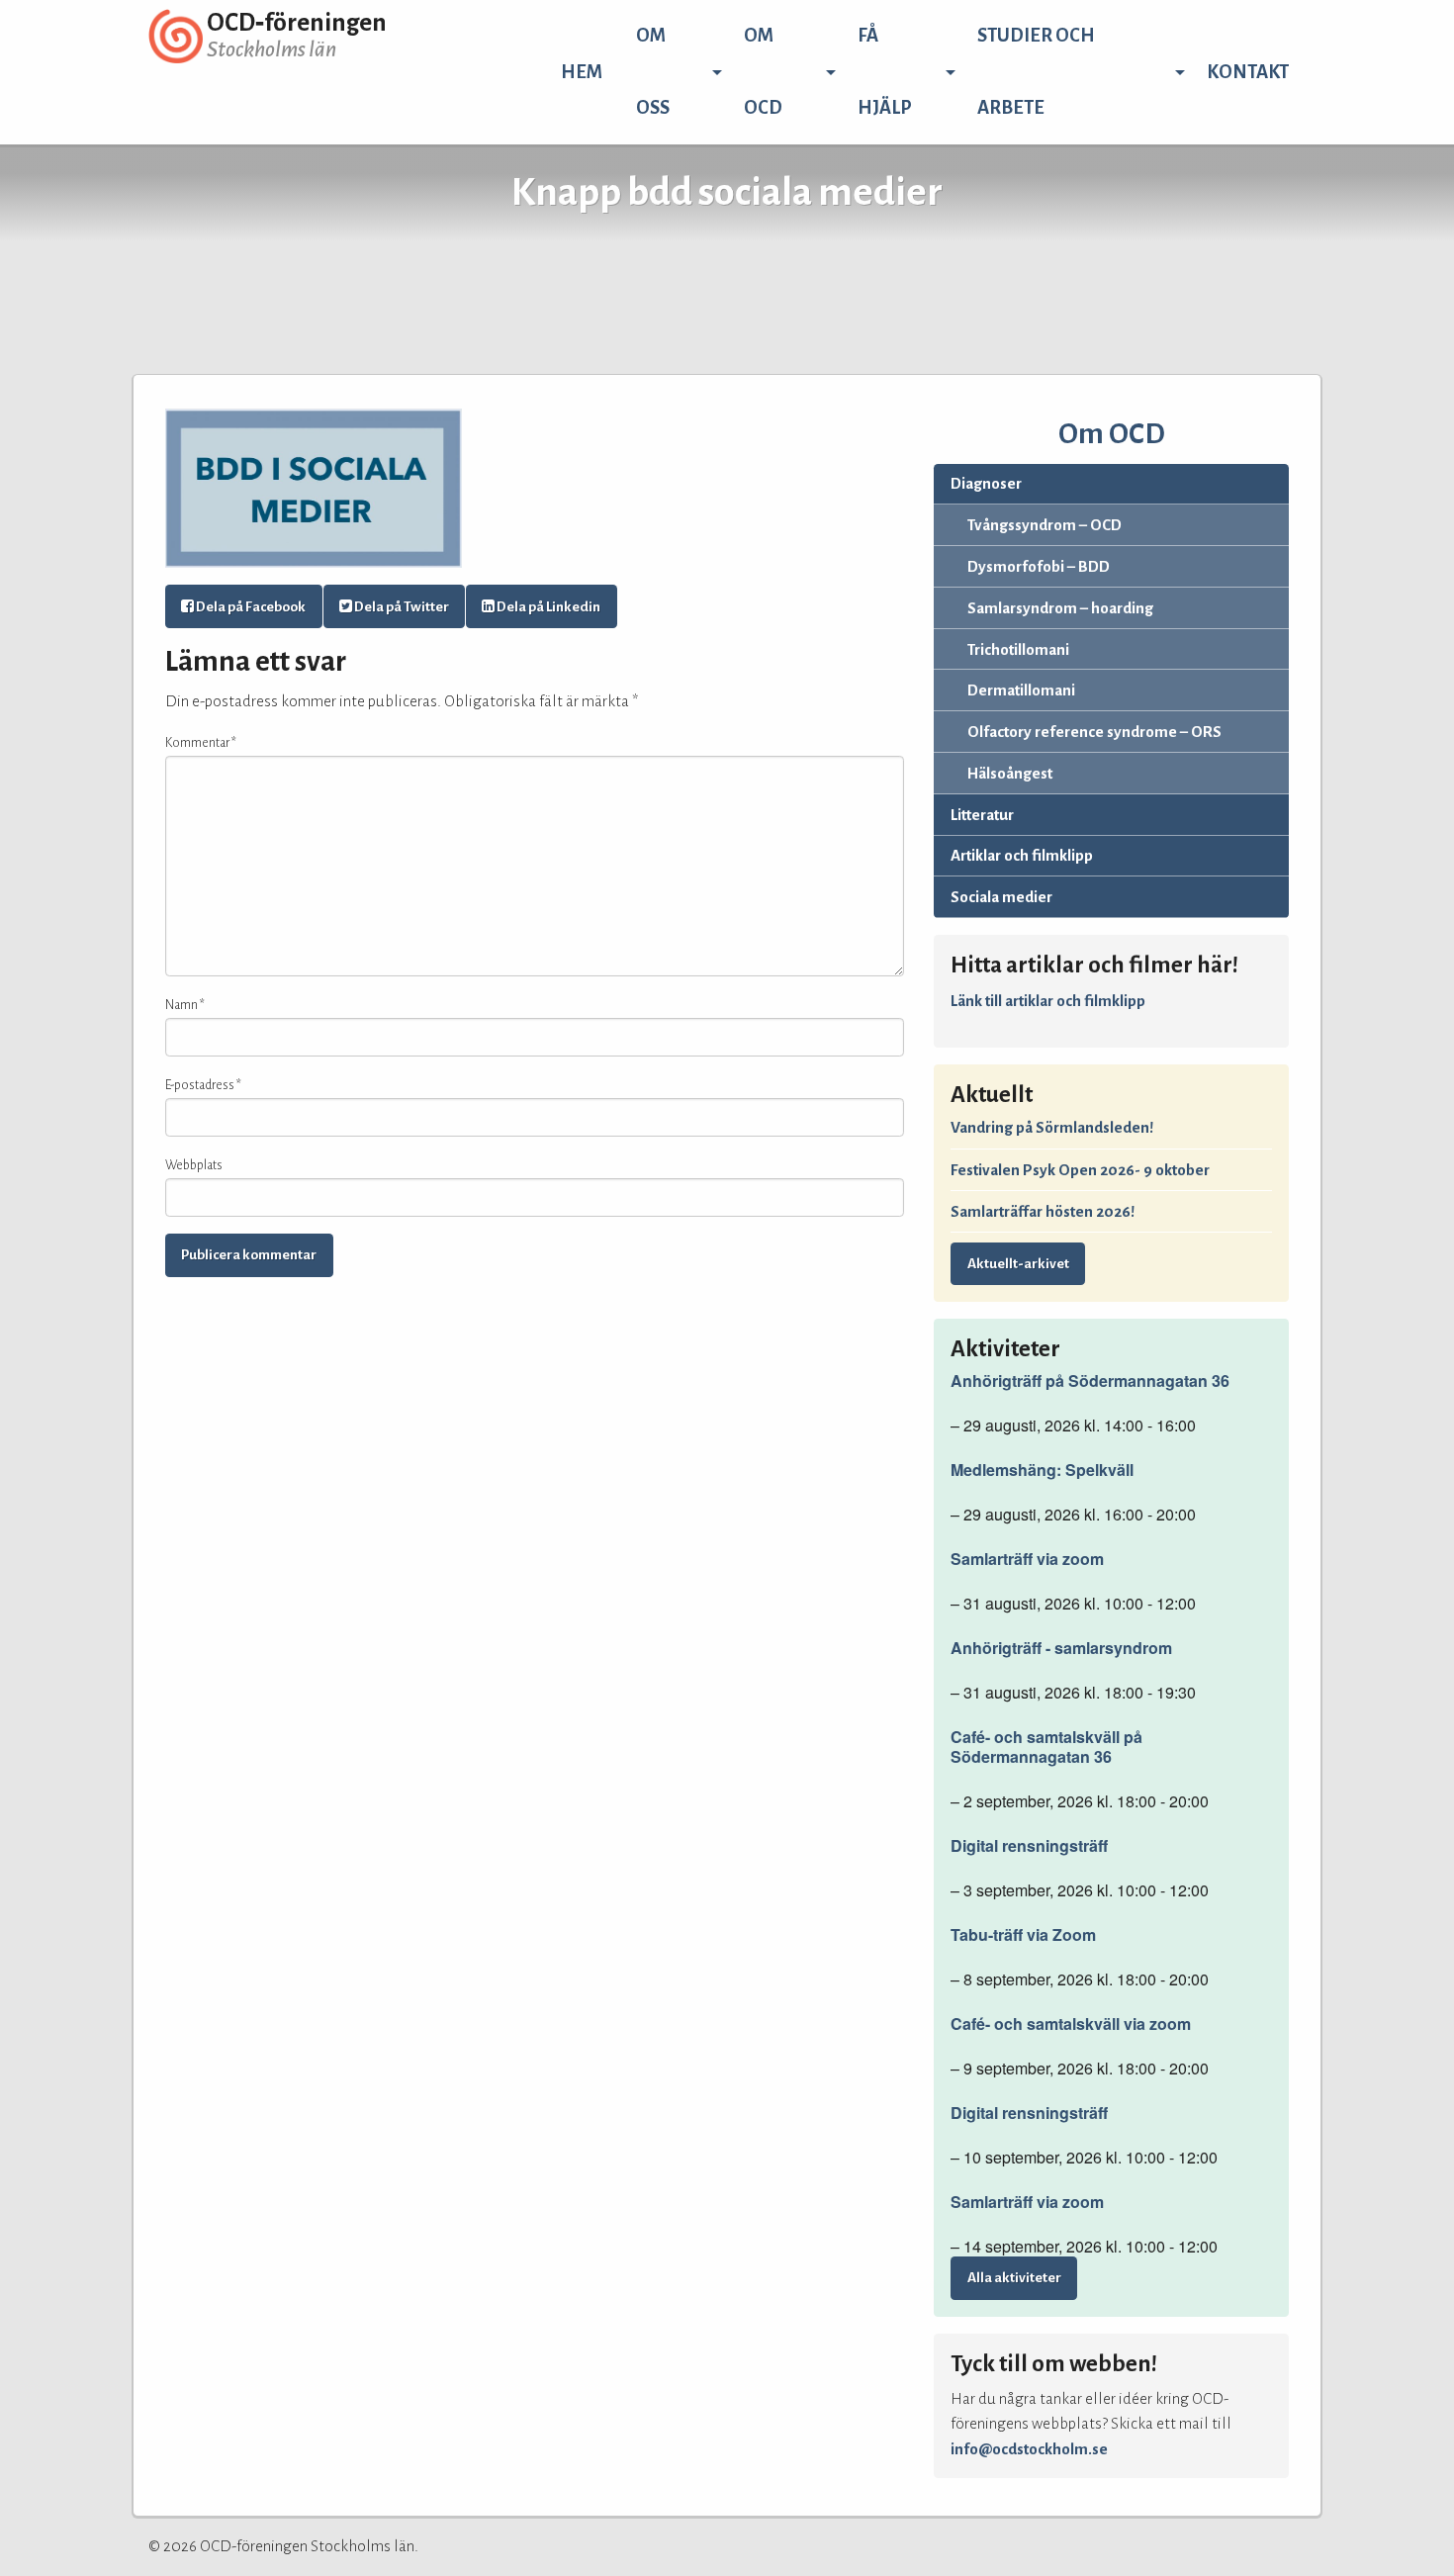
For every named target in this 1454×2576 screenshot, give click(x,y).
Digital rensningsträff (1029, 1846)
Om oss (653, 72)
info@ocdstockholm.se (1029, 2449)
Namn (185, 1005)
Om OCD (763, 72)
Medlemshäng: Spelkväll (1042, 1470)
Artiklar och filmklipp (1022, 855)
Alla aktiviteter (1014, 2278)
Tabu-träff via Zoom (1023, 1935)
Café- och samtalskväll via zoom (1071, 2024)
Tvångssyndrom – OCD (1045, 525)
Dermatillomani (1021, 690)
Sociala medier (1001, 897)
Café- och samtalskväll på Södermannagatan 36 (1046, 1747)
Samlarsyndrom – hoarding (1060, 608)
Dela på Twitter (401, 607)
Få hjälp (885, 72)
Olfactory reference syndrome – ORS (1094, 732)
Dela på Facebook (250, 607)
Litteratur (982, 815)
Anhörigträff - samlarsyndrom (1061, 1648)
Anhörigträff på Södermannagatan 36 (1090, 1381)
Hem (582, 72)
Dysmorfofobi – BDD (1039, 566)
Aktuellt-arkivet (1018, 1264)
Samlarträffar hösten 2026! (1043, 1211)
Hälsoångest (1010, 773)
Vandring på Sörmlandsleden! (1052, 1127)
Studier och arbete (1036, 72)
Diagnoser (986, 483)
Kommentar (201, 743)
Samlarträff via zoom (1027, 1559)
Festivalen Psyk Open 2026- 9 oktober (1080, 1170)
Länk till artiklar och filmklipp (1048, 1001)
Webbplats (194, 1165)
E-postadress (203, 1085)
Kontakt (1248, 72)
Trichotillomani (1018, 649)
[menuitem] (582, 72)
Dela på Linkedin (547, 607)
